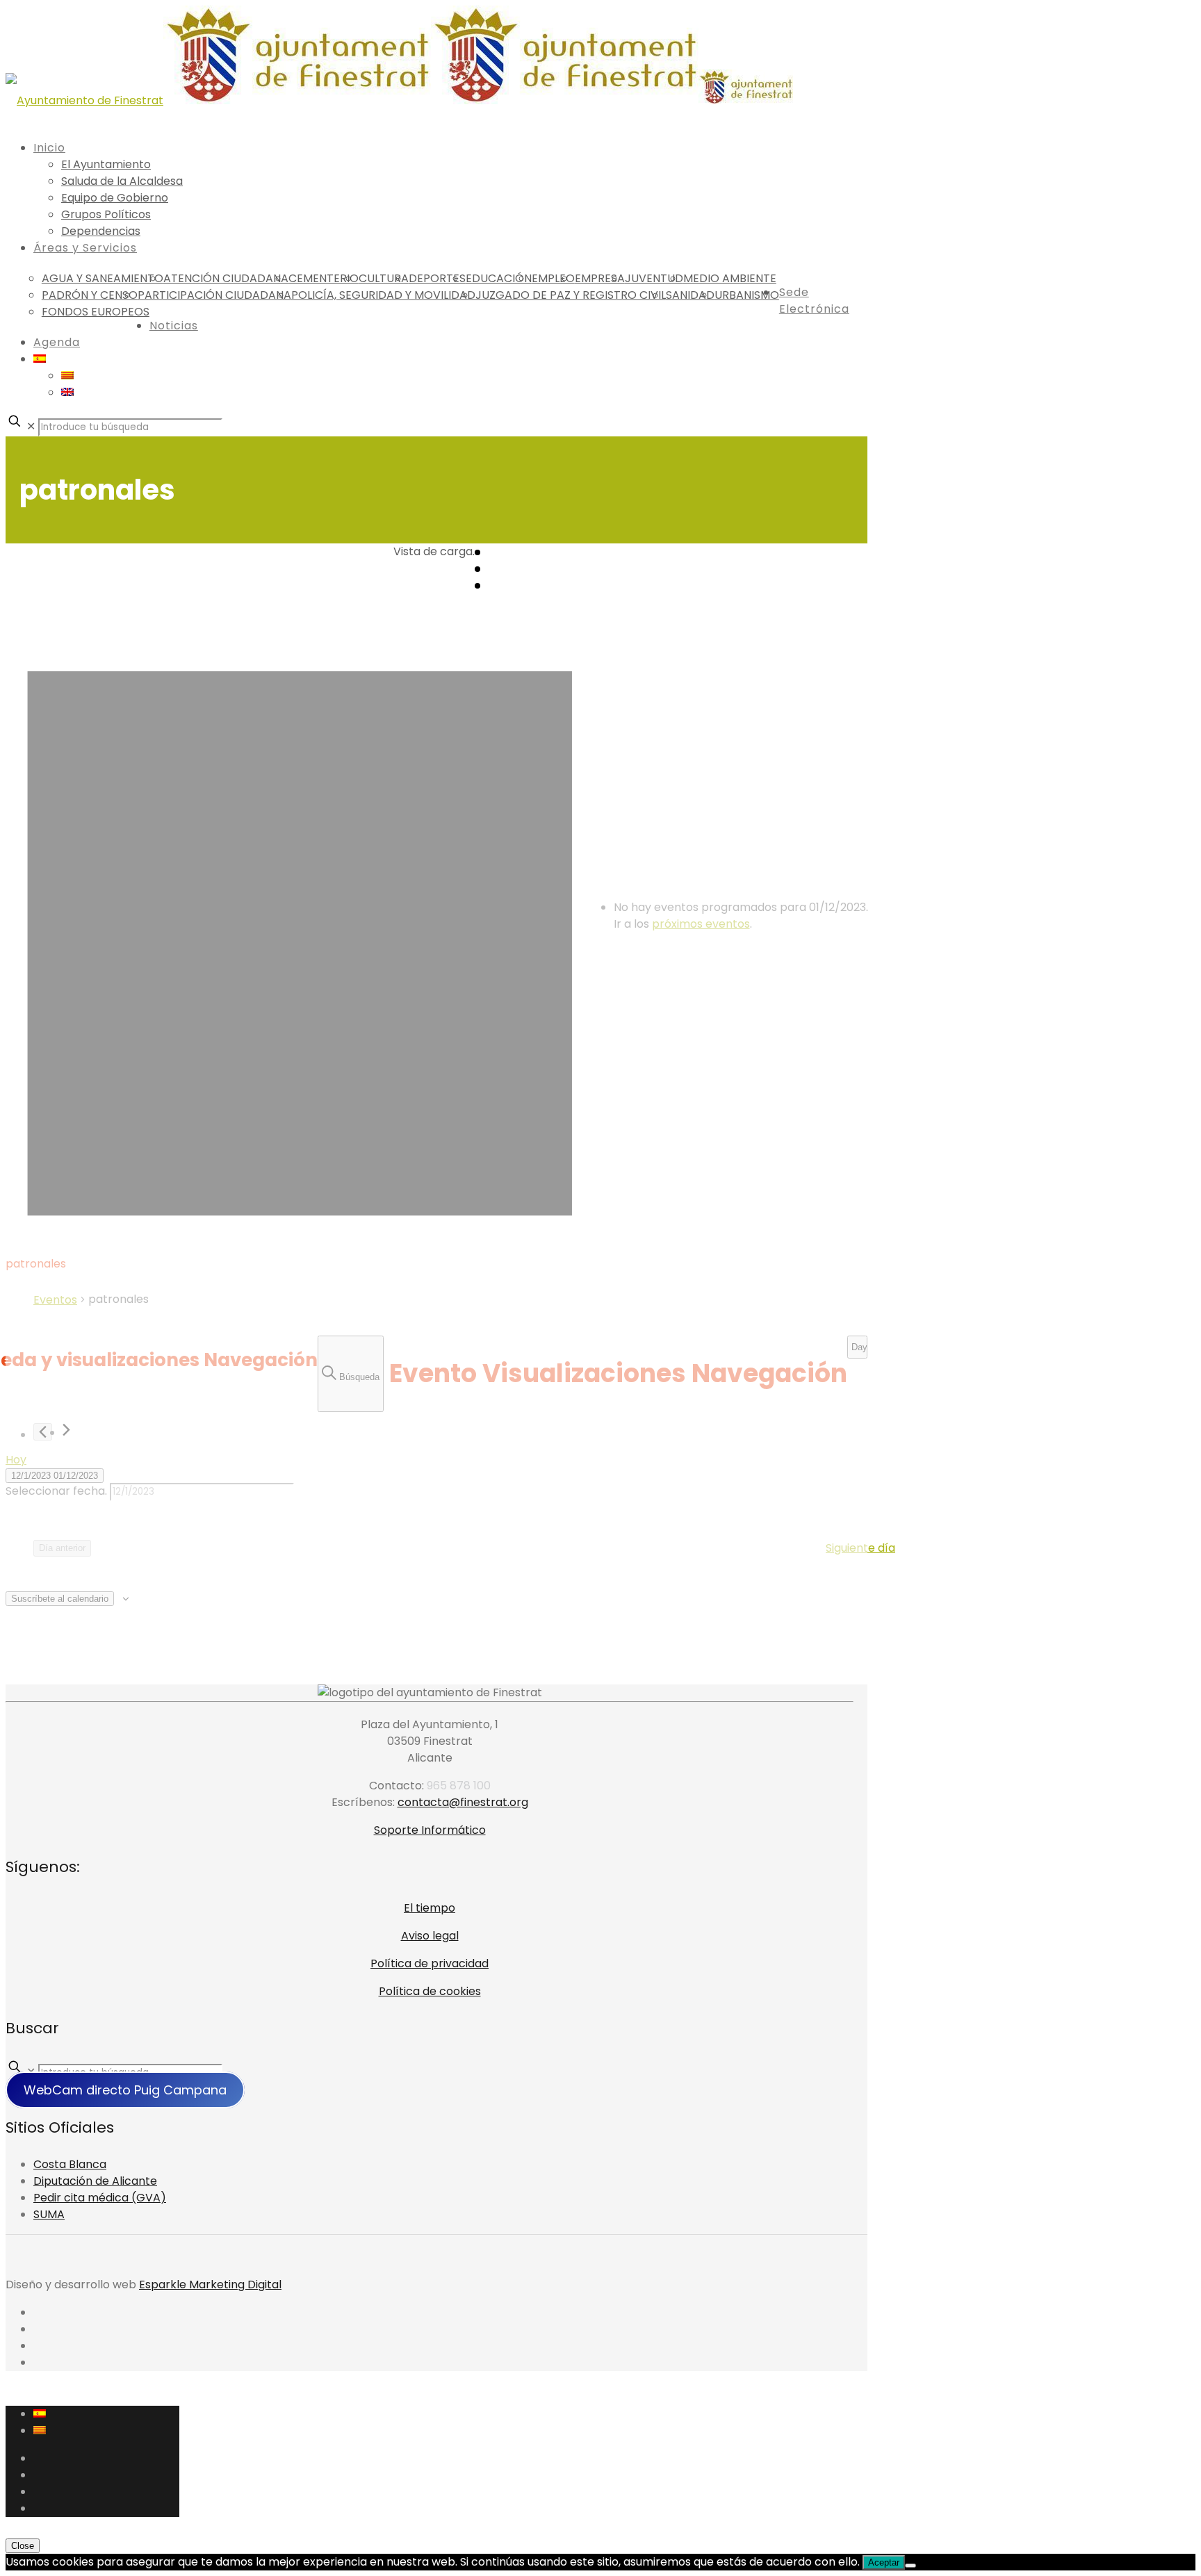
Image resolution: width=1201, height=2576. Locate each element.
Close (23, 2546)
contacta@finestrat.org (463, 1802)
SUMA (49, 2214)
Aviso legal (430, 1936)
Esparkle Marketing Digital (210, 2284)
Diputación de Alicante (95, 2181)
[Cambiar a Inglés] (67, 392)
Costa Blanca (70, 2164)
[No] (910, 2566)
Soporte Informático (430, 1830)
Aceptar (884, 2562)
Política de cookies (430, 1991)
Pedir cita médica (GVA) (100, 2198)
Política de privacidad (430, 1963)
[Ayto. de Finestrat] (399, 100)
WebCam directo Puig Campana (125, 2090)
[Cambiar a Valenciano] (67, 376)
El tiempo (430, 1908)
